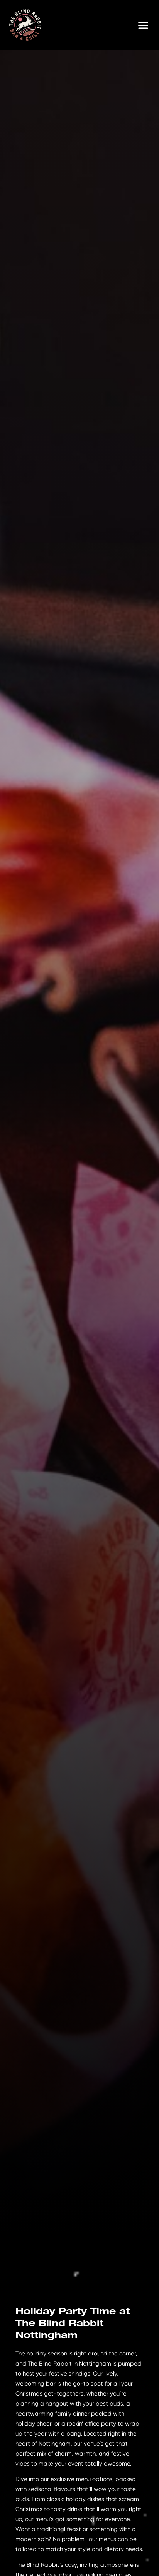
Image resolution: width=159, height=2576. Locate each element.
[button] (143, 25)
